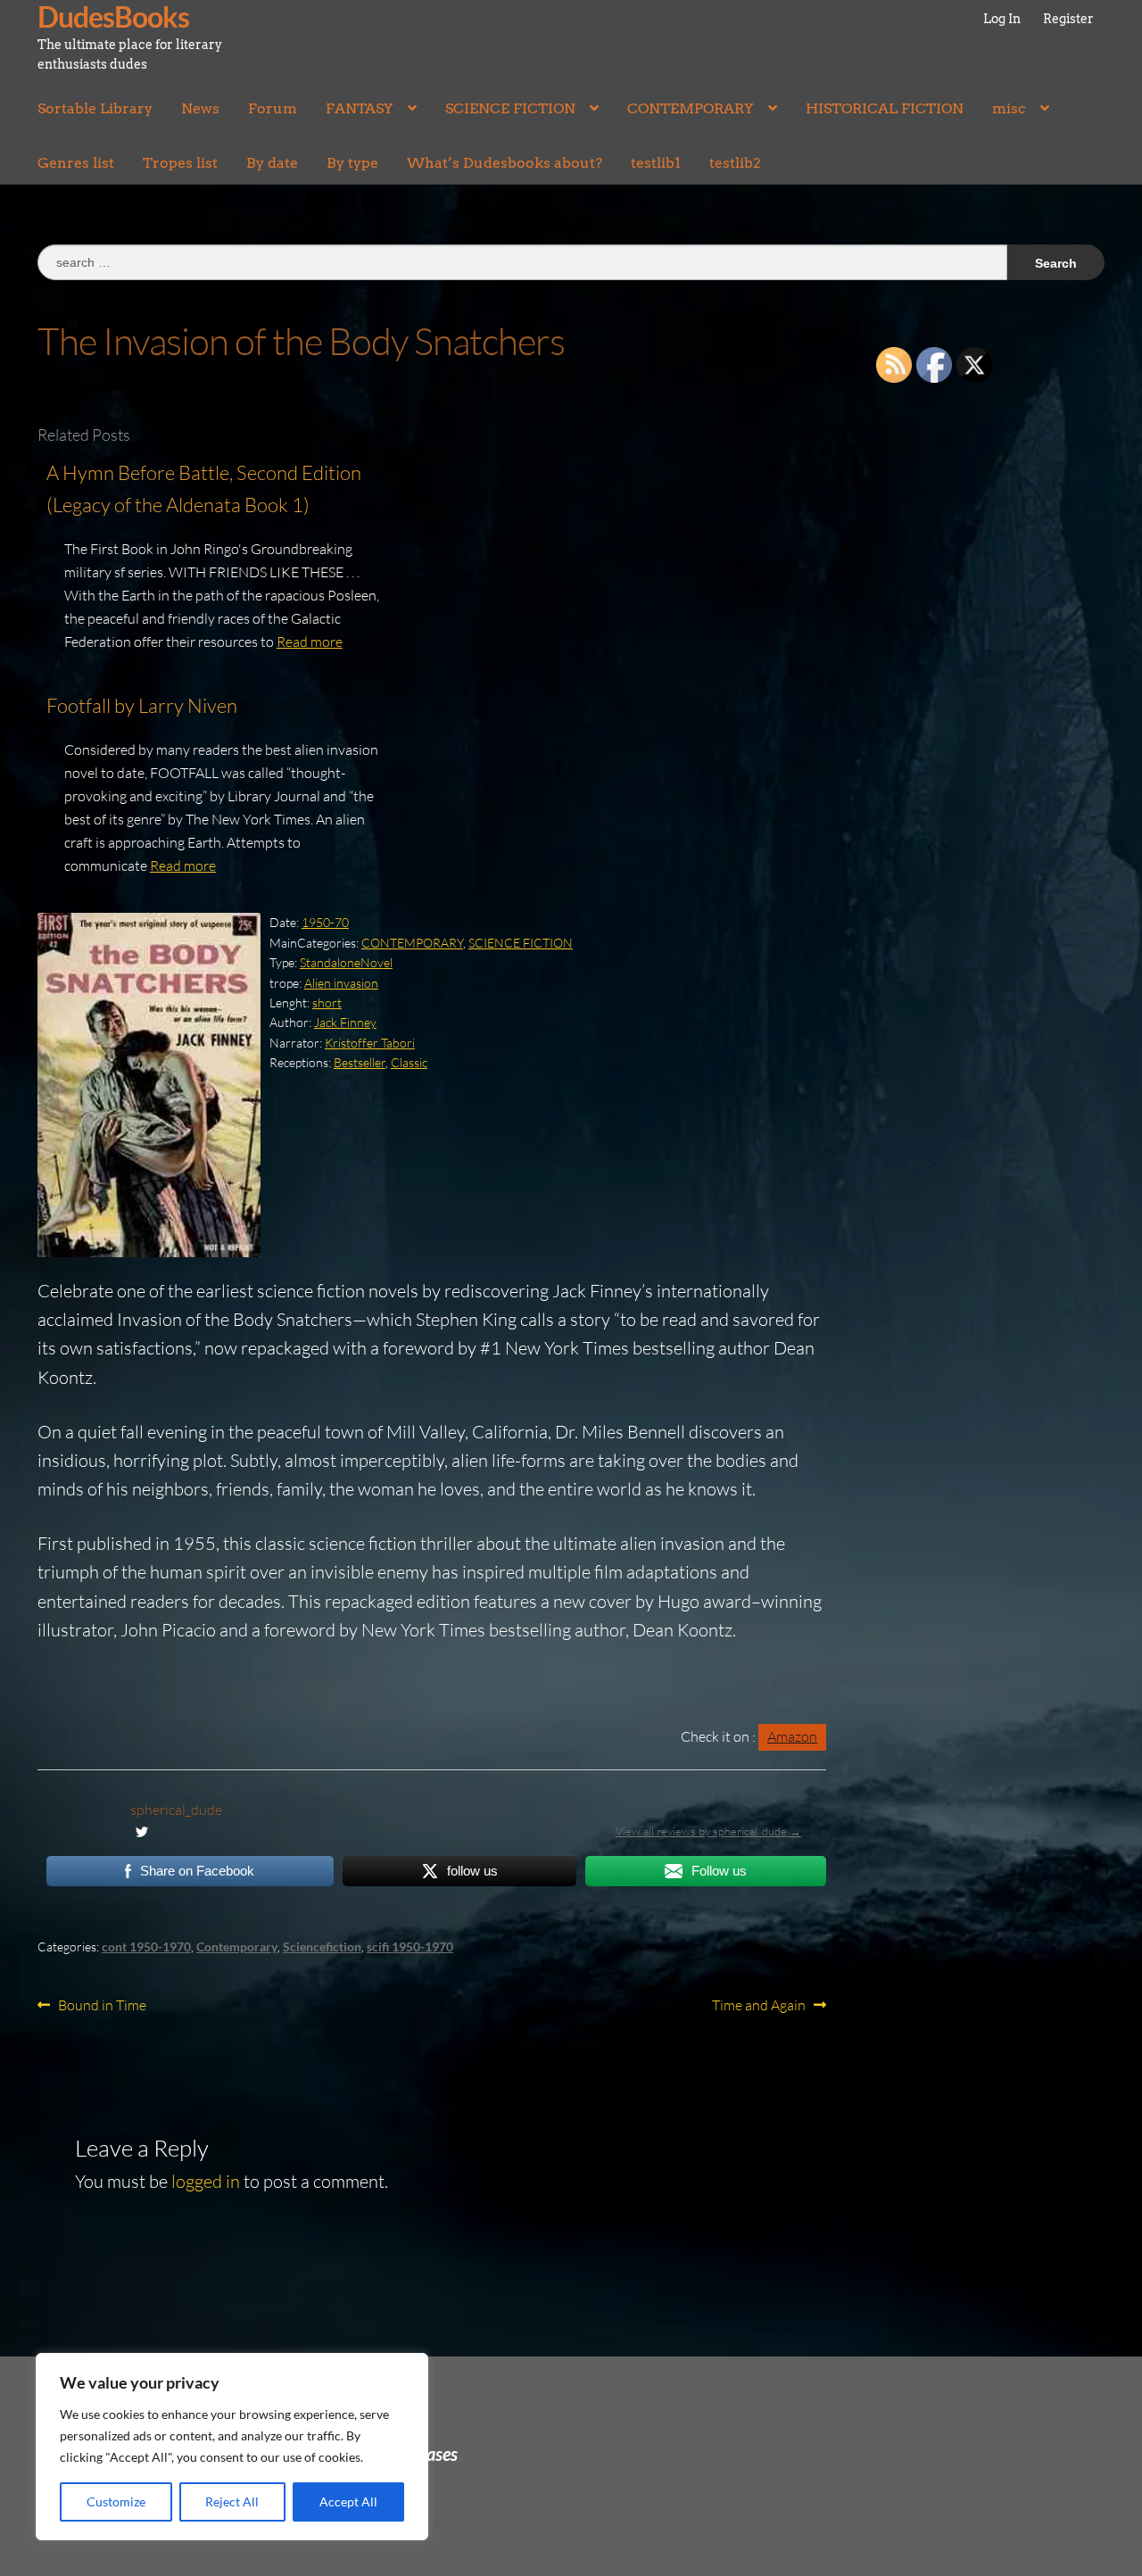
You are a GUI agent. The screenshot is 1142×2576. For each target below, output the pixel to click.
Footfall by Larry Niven (142, 705)
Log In (1002, 19)
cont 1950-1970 (146, 1946)
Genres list (76, 163)
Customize (116, 2501)
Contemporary (237, 1946)
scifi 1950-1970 (410, 1946)
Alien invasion (341, 983)
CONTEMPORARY (691, 108)
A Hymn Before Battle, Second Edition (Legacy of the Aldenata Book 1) (204, 489)
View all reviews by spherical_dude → (708, 1831)
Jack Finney (345, 1022)
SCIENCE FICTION (510, 108)
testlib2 (735, 163)
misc (1009, 108)
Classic (409, 1062)
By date (272, 163)
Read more (310, 642)
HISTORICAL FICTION (885, 108)
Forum (273, 108)
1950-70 (325, 922)
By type (352, 163)
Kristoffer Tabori (370, 1043)
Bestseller (360, 1062)
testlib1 (656, 163)
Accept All (348, 2501)
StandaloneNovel (346, 962)
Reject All (232, 2501)
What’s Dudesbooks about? (505, 163)
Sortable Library (95, 108)
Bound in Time (102, 2006)
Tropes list (180, 163)
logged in (206, 2181)
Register (1068, 19)
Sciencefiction (322, 1946)
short (327, 1002)
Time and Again (759, 2006)
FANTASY (360, 108)
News (200, 108)
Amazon (792, 1736)
